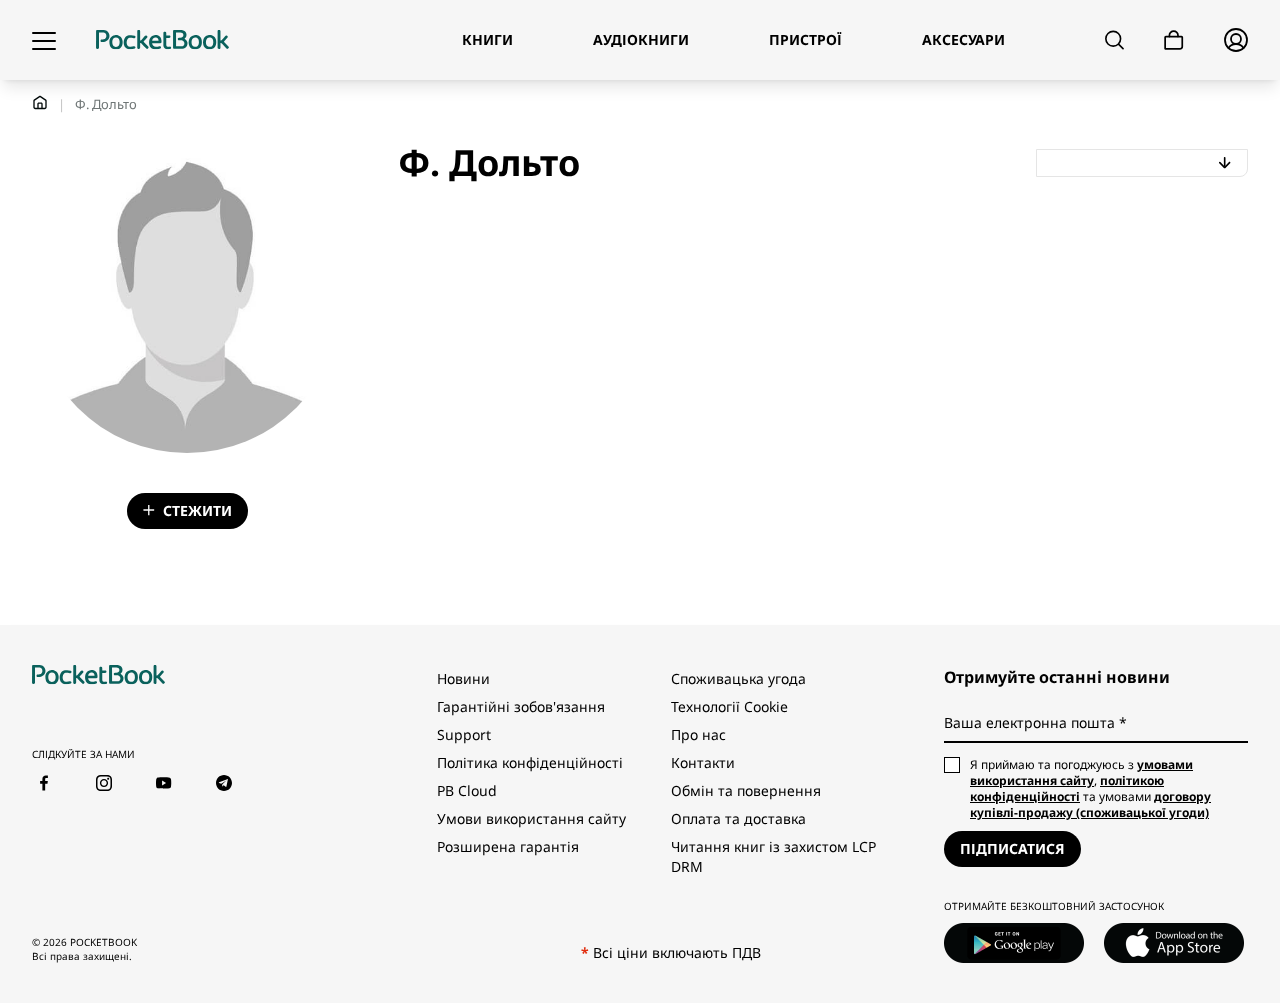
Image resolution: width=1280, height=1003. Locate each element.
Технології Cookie (729, 706)
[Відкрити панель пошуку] (1114, 40)
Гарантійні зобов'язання (521, 706)
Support (464, 734)
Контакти (703, 762)
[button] (1142, 163)
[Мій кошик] (1174, 40)
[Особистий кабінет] (1236, 40)
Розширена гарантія (508, 846)
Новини (463, 678)
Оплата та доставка (738, 818)
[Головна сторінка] (162, 40)
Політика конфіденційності (530, 762)
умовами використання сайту (1081, 772)
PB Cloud (467, 790)
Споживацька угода (738, 678)
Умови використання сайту (531, 818)
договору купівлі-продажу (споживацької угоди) (1090, 804)
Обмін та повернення (746, 790)
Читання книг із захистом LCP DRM (773, 856)
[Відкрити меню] (44, 40)
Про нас (698, 734)
